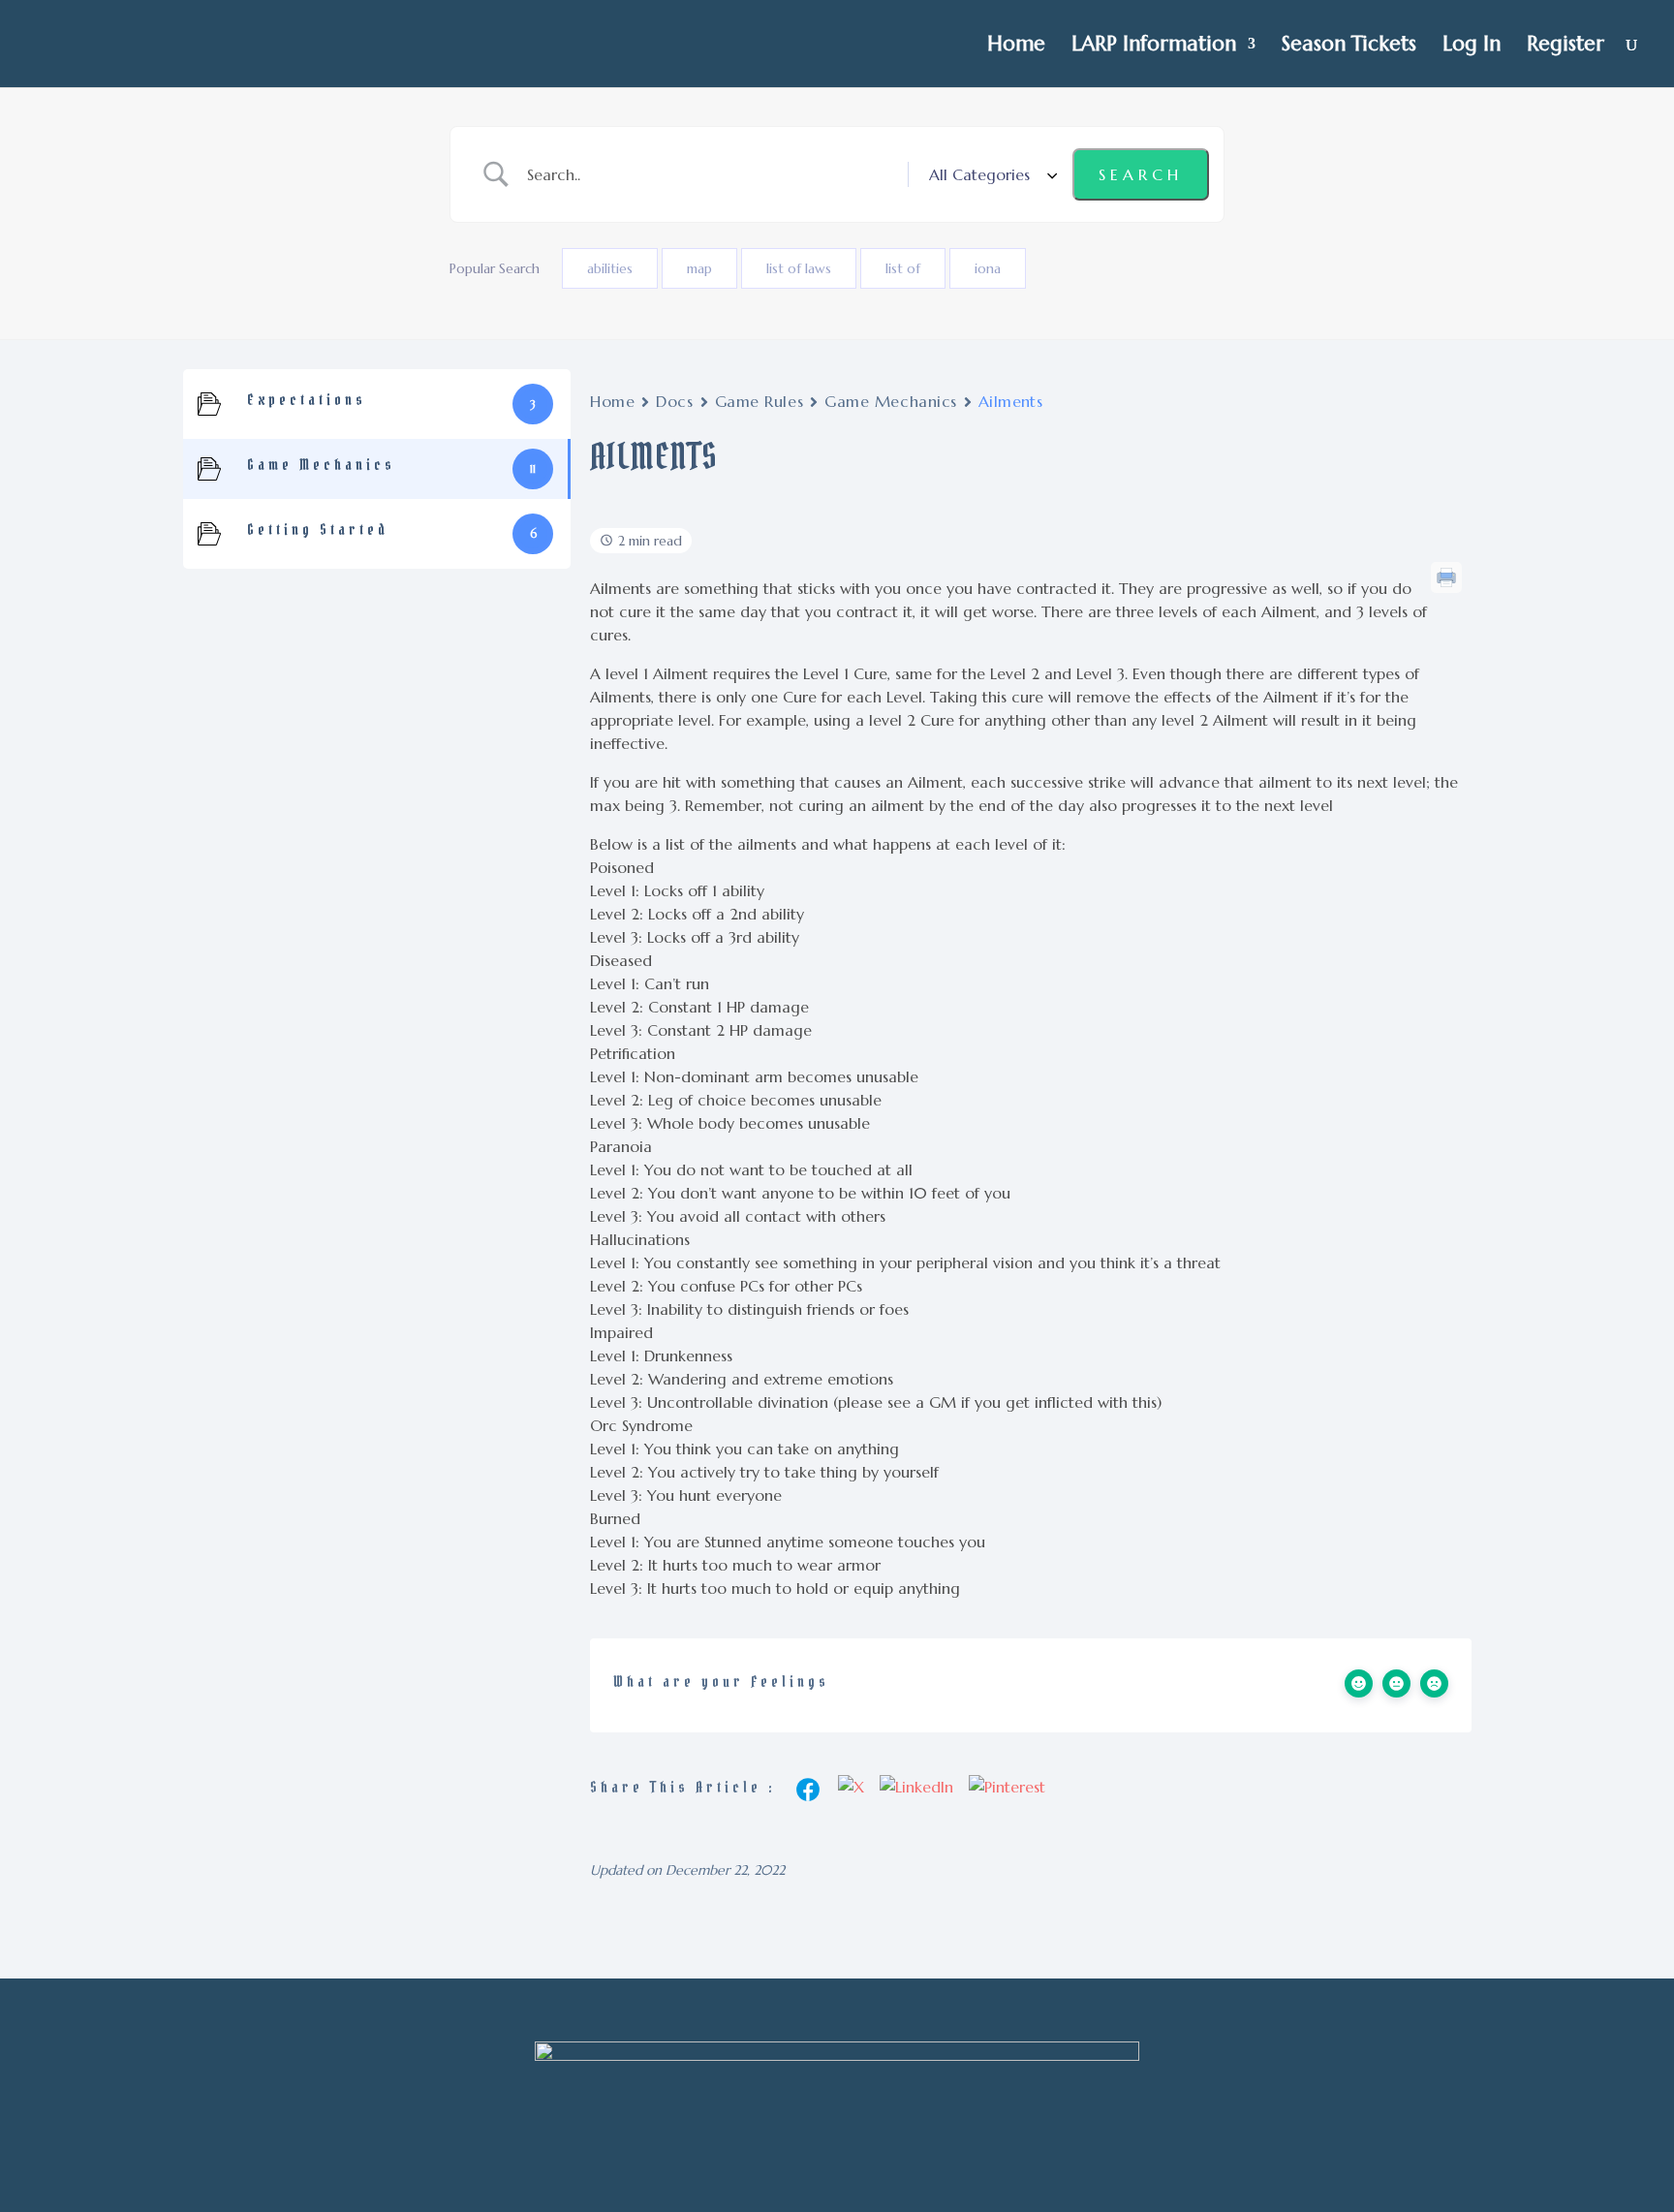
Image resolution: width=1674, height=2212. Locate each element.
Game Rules (759, 401)
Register (1565, 47)
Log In (1472, 47)
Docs (674, 401)
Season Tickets (1349, 47)
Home (1016, 47)
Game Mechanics (891, 401)
